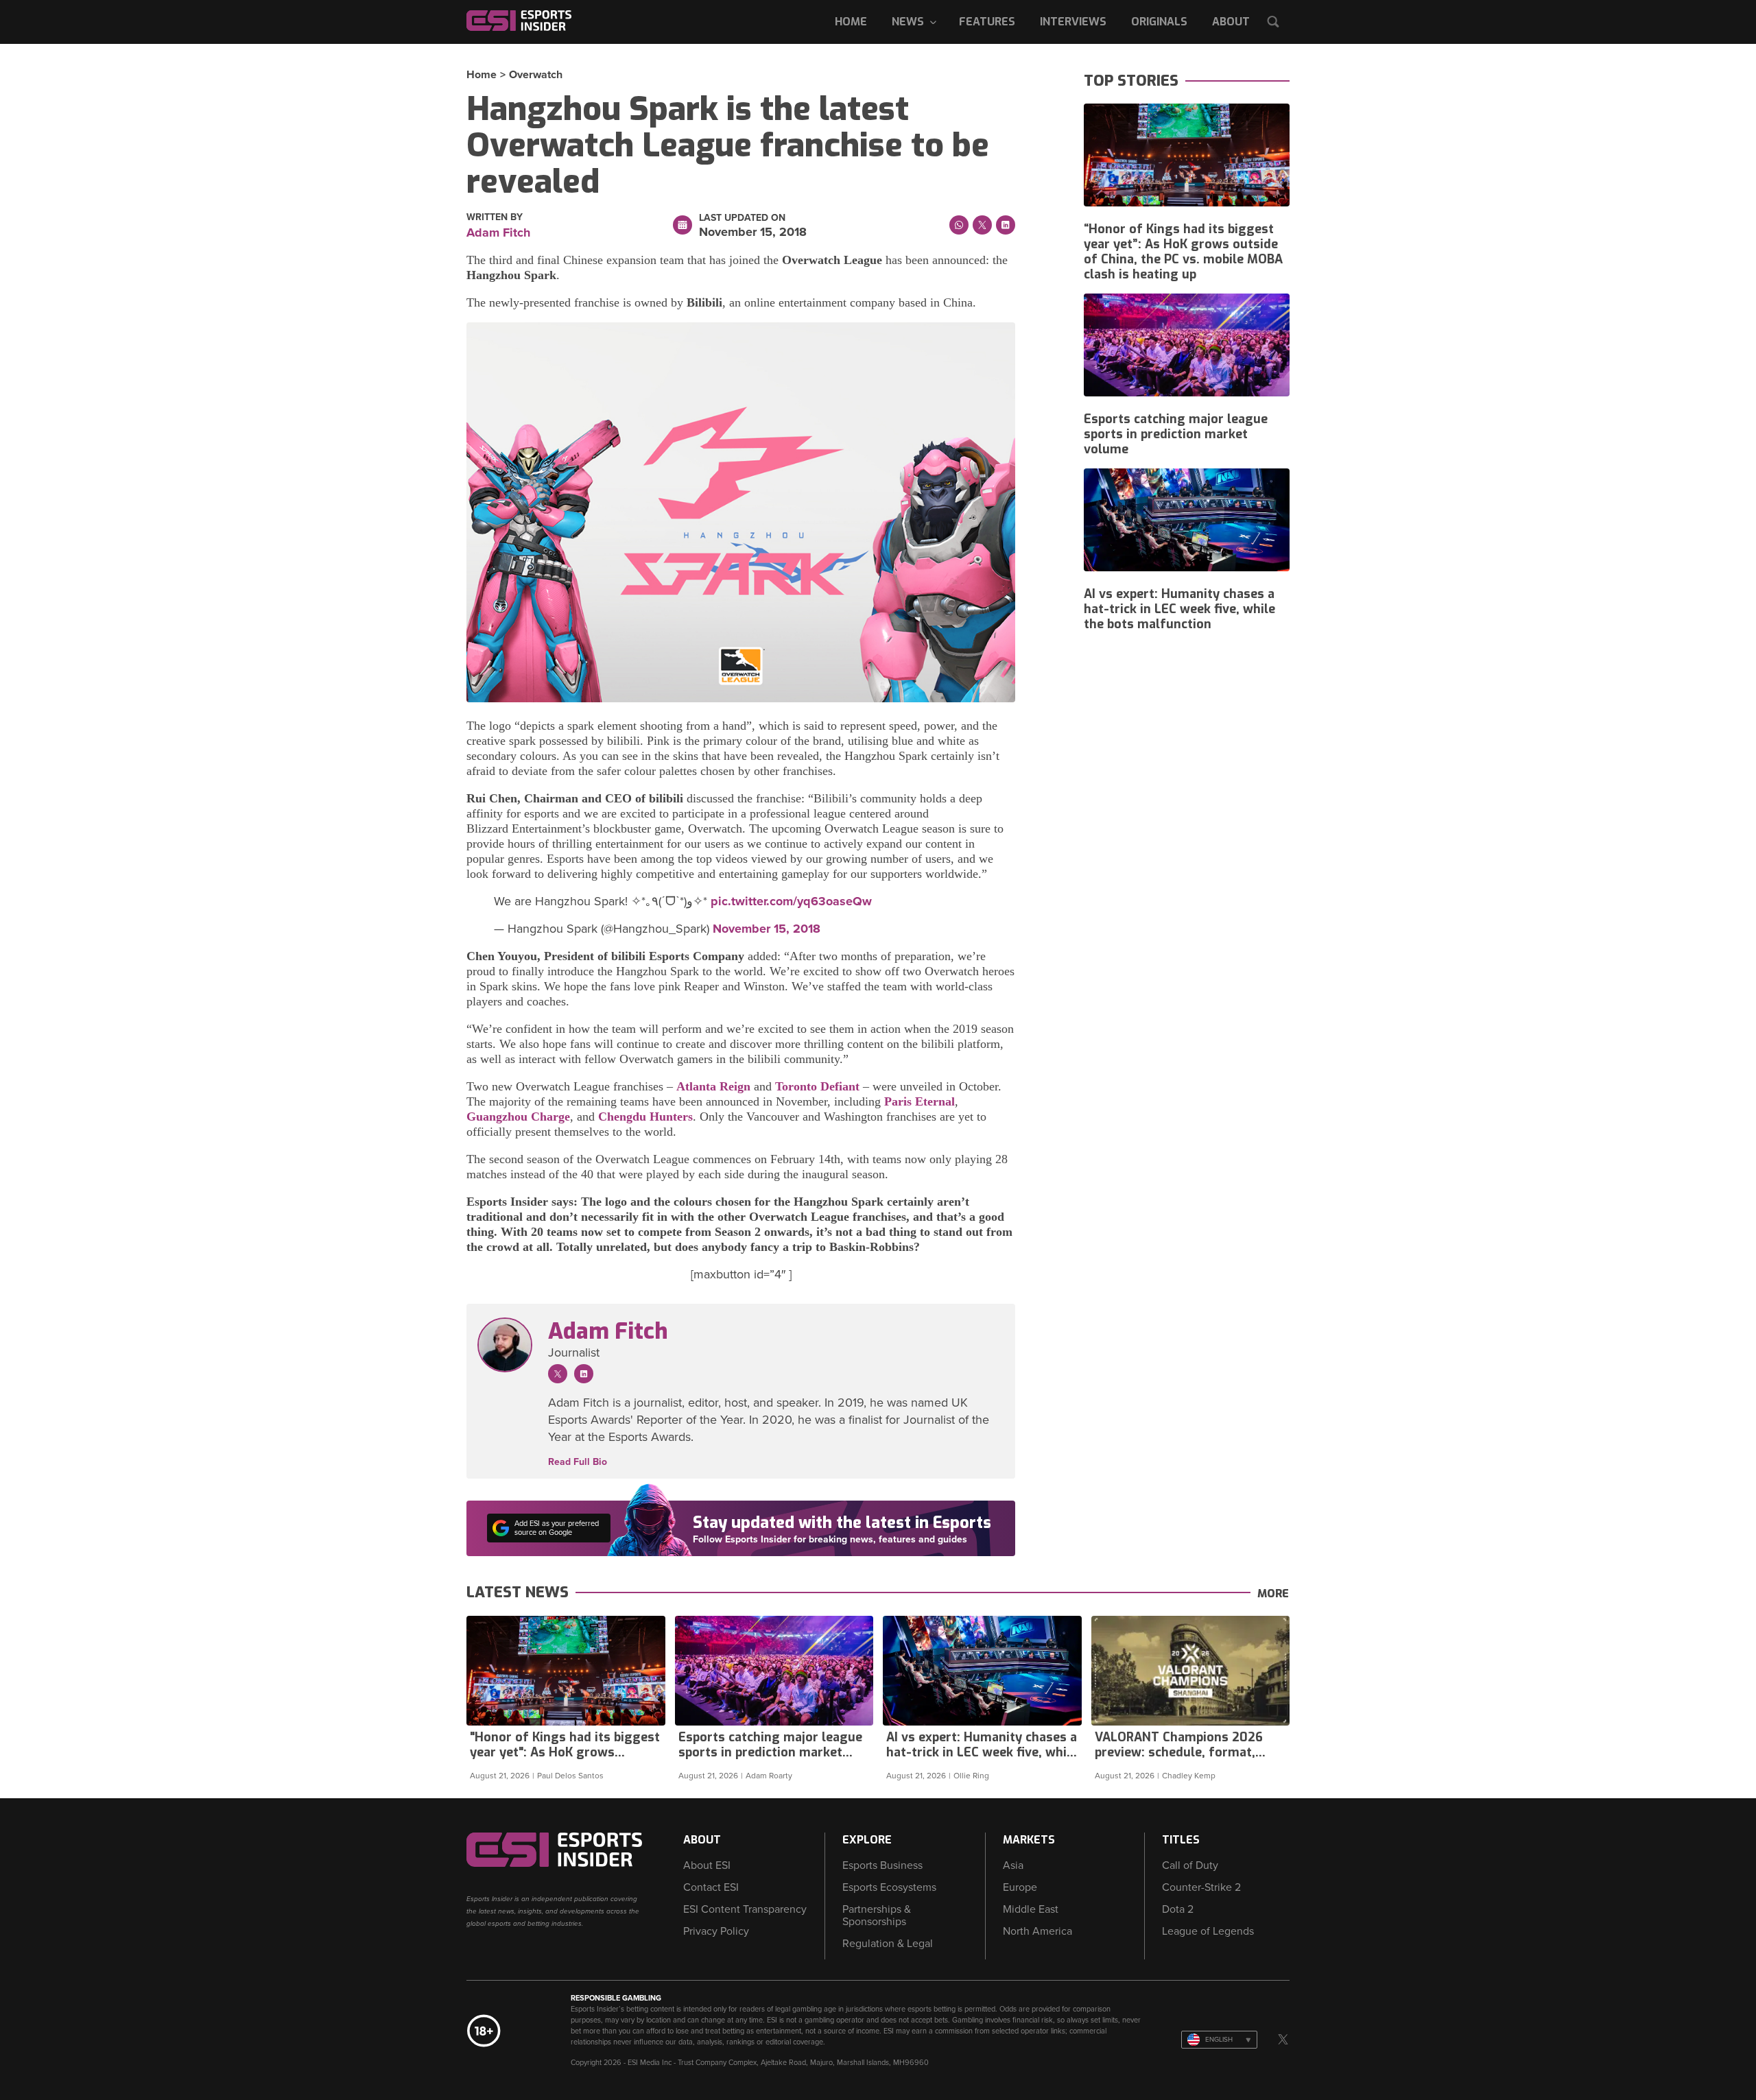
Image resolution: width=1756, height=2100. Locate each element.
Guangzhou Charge (518, 1117)
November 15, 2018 (767, 929)
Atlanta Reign (713, 1086)
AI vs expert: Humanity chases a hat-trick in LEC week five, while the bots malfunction (1179, 609)
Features (987, 22)
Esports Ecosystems (889, 1887)
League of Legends (1208, 1931)
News (908, 22)
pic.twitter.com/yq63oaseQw (791, 901)
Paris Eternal (919, 1101)
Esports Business (882, 1865)
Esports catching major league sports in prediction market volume (1176, 434)
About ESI (707, 1865)
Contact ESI (711, 1887)
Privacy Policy (716, 1931)
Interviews (1073, 22)
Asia (1013, 1865)
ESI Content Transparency (745, 1909)
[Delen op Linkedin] (1006, 225)
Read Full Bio (578, 1462)
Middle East (1031, 1909)
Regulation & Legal (888, 1944)
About (1231, 22)
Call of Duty (1190, 1865)
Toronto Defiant (817, 1086)
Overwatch (536, 75)
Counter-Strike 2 (1201, 1887)
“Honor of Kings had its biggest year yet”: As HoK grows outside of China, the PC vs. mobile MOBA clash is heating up (1183, 252)
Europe (1020, 1887)
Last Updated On (742, 218)
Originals (1159, 22)
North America (1037, 1931)
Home (851, 22)
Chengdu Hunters (645, 1117)
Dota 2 (1178, 1909)
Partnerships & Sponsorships (877, 1916)
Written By (495, 217)
